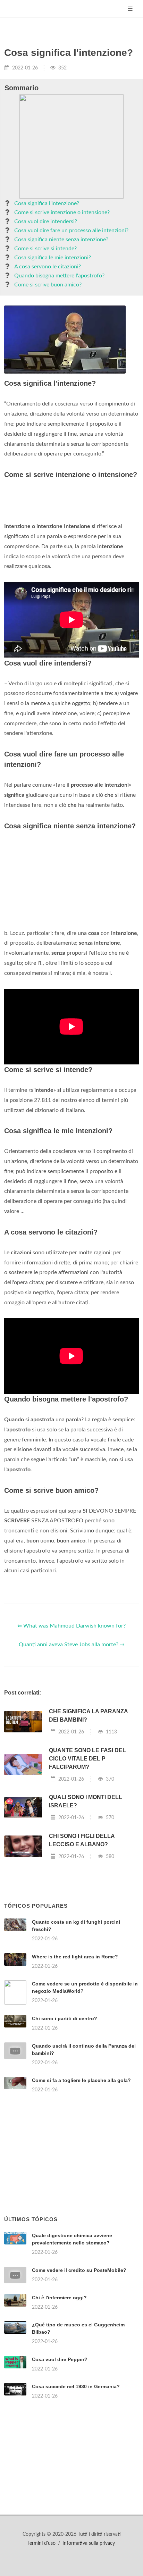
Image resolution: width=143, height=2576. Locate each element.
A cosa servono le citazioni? (48, 267)
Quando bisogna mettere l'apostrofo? (59, 276)
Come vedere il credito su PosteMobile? (79, 2270)
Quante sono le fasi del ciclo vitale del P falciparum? (87, 1759)
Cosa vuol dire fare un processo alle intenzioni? (71, 231)
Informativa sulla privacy (89, 2543)
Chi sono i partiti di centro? (65, 2018)
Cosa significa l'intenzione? (47, 203)
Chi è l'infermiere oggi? (59, 2298)
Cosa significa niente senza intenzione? (61, 240)
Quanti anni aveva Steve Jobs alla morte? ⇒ (71, 1645)
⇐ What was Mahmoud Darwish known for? (71, 1626)
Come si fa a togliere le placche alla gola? (81, 2080)
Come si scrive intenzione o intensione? (62, 212)
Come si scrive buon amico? (48, 285)
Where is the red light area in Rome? (75, 1957)
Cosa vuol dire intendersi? (46, 221)
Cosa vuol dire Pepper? (60, 2359)
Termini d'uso (41, 2543)
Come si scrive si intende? (45, 249)
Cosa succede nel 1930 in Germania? (76, 2386)
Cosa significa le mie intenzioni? (53, 258)
